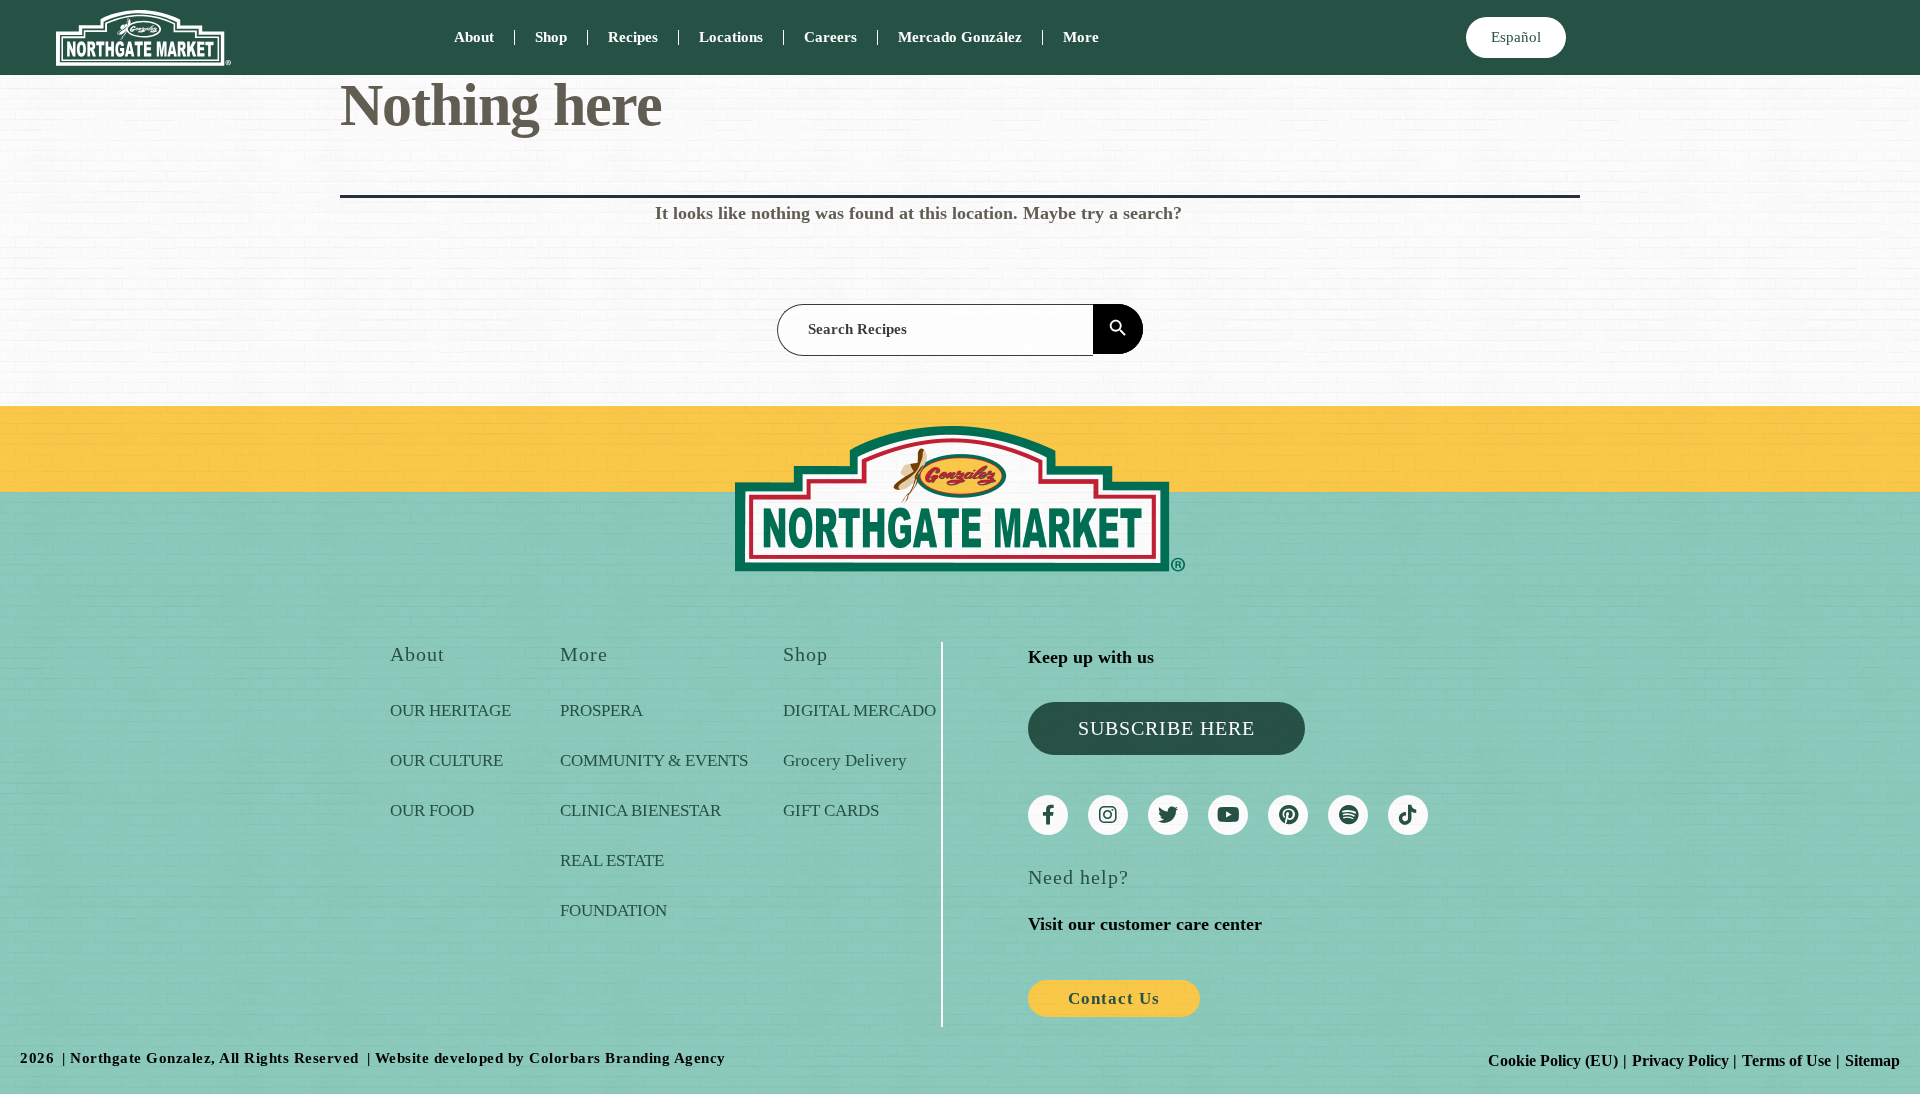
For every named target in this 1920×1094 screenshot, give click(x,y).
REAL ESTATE (612, 860)
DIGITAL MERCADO (859, 710)
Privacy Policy (1680, 1060)
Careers (830, 37)
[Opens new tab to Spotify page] (1348, 815)
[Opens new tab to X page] (1168, 815)
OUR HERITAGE (450, 710)
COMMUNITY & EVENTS (654, 760)
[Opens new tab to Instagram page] (1108, 815)
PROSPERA (601, 710)
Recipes (633, 37)
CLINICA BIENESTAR (640, 810)
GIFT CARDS (831, 810)
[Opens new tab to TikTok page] (1408, 815)
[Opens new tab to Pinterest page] (1288, 815)
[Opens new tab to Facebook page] (1048, 815)
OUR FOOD (432, 810)
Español (1516, 37)
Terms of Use (1786, 1060)
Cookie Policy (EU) (1553, 1060)
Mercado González (960, 37)
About (474, 37)
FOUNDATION (613, 910)
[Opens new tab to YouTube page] (1228, 815)
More (1081, 37)
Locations (731, 37)
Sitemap (1872, 1060)
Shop (551, 37)
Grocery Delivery (845, 760)
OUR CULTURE (446, 760)
